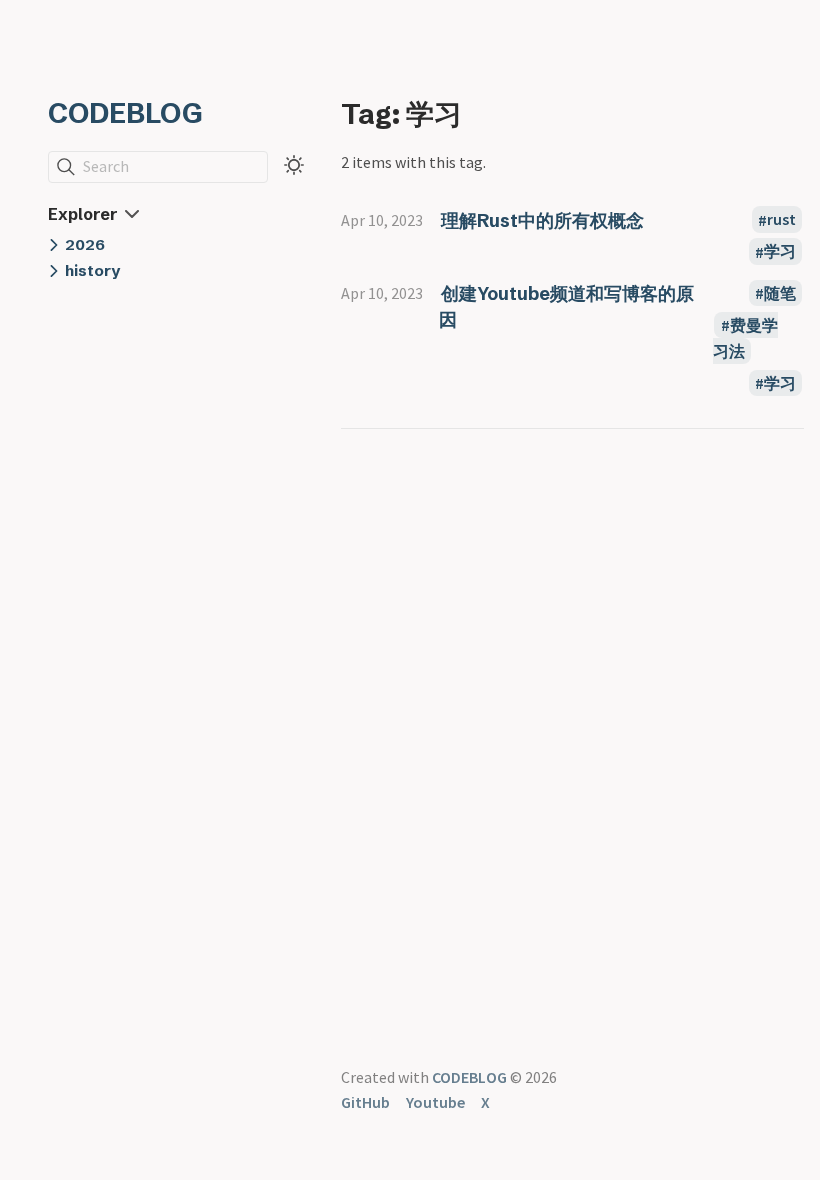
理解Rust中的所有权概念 (542, 220)
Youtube (435, 1102)
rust (781, 220)
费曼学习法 (745, 338)
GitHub (365, 1102)
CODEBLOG (125, 113)
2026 (85, 244)
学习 (780, 252)
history (92, 270)
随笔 (780, 293)
